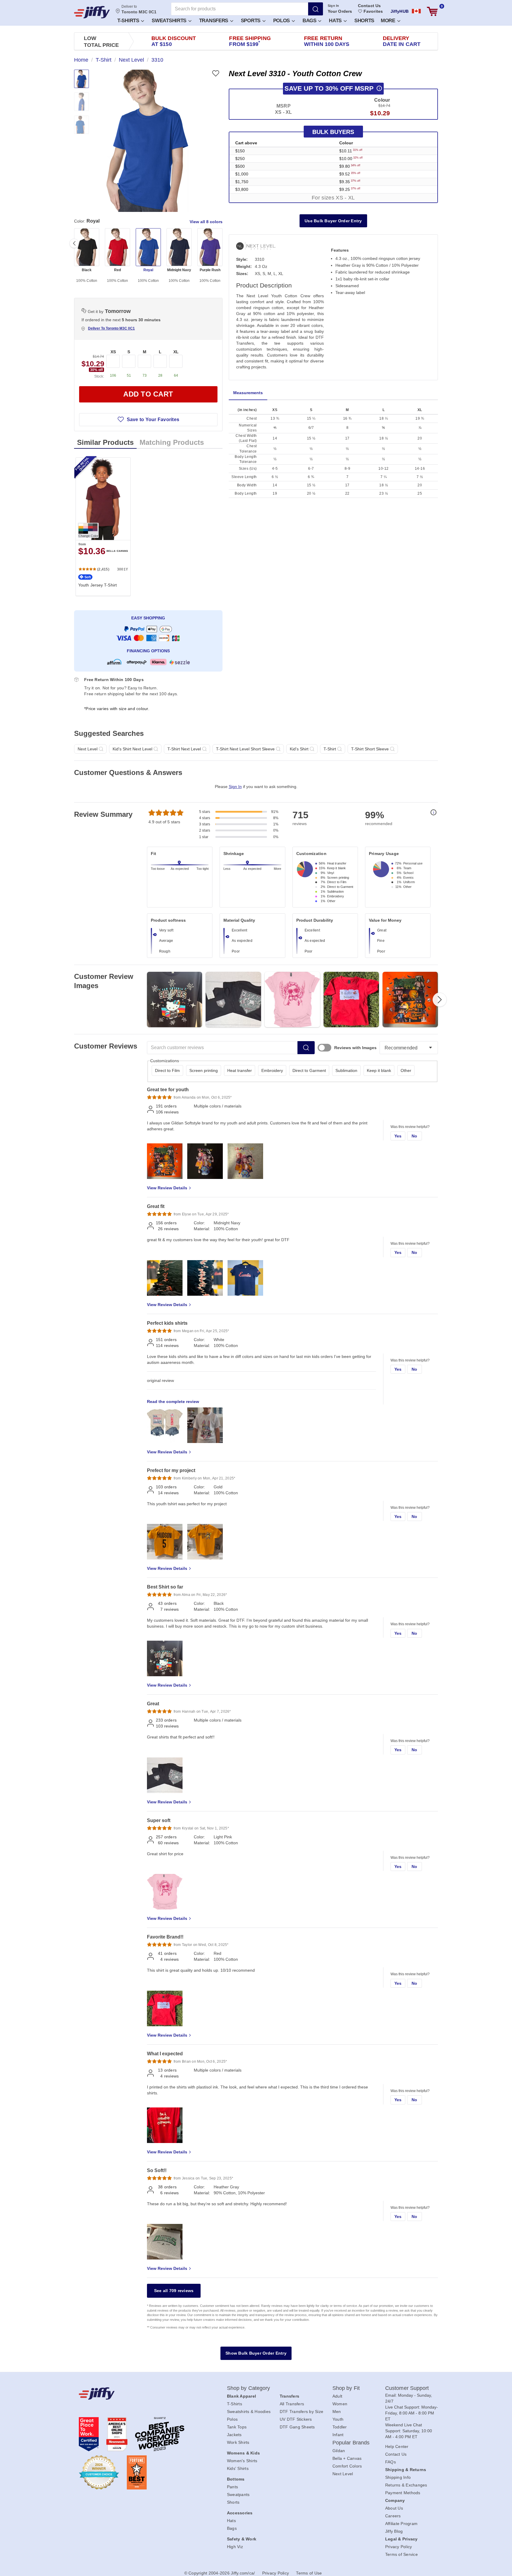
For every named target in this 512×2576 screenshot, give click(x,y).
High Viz (235, 2547)
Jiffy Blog (394, 2531)
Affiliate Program (401, 2524)
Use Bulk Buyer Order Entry (333, 221)
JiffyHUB (400, 11)
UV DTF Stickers (296, 2419)
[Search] (316, 9)
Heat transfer (240, 1070)
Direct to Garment (309, 1070)
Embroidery (272, 1070)
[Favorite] (216, 73)
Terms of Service (401, 2554)
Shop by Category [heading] (249, 2388)
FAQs (391, 2462)
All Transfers (292, 2404)
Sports (251, 21)
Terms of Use (309, 2573)
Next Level (343, 2474)
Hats (336, 21)
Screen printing (204, 1070)
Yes (398, 1136)
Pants (232, 2487)
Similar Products (105, 442)
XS (113, 352)
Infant (338, 2435)
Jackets (234, 2435)
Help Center (397, 2446)
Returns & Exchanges (406, 2485)
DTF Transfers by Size (301, 2412)
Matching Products (172, 442)
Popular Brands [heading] (351, 2443)
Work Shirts (238, 2442)
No (415, 1136)
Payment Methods (403, 2493)
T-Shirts (129, 21)
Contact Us (369, 6)
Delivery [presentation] (402, 41)
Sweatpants (238, 2494)
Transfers (214, 21)
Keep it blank (379, 1070)
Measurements (248, 393)
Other (406, 1070)
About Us (394, 2508)
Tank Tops (237, 2427)
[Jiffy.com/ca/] (140, 2393)
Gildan (339, 2451)
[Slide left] (74, 243)
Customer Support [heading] (407, 2388)
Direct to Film (167, 1070)
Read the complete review (173, 1402)
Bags (310, 21)
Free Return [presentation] (327, 41)
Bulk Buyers (333, 132)
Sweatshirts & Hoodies (249, 2412)
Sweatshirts (170, 21)
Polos (282, 21)
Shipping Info (398, 2477)
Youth (338, 2419)
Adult (337, 2396)
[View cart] (432, 11)
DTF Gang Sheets (297, 2427)
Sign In (333, 6)
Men (337, 2412)
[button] (130, 20)
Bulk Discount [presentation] (174, 41)
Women (340, 2404)
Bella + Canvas (347, 2458)
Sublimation (346, 1070)
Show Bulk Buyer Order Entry (256, 2353)
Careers (393, 2516)
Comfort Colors (347, 2466)
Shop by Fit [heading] (346, 2388)
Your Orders (340, 11)
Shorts (364, 21)
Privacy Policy (399, 2547)
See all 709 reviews (174, 2291)
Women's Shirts (242, 2461)
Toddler (340, 2427)
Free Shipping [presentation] (250, 41)
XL (176, 352)
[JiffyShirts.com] (92, 12)
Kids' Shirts (238, 2468)
